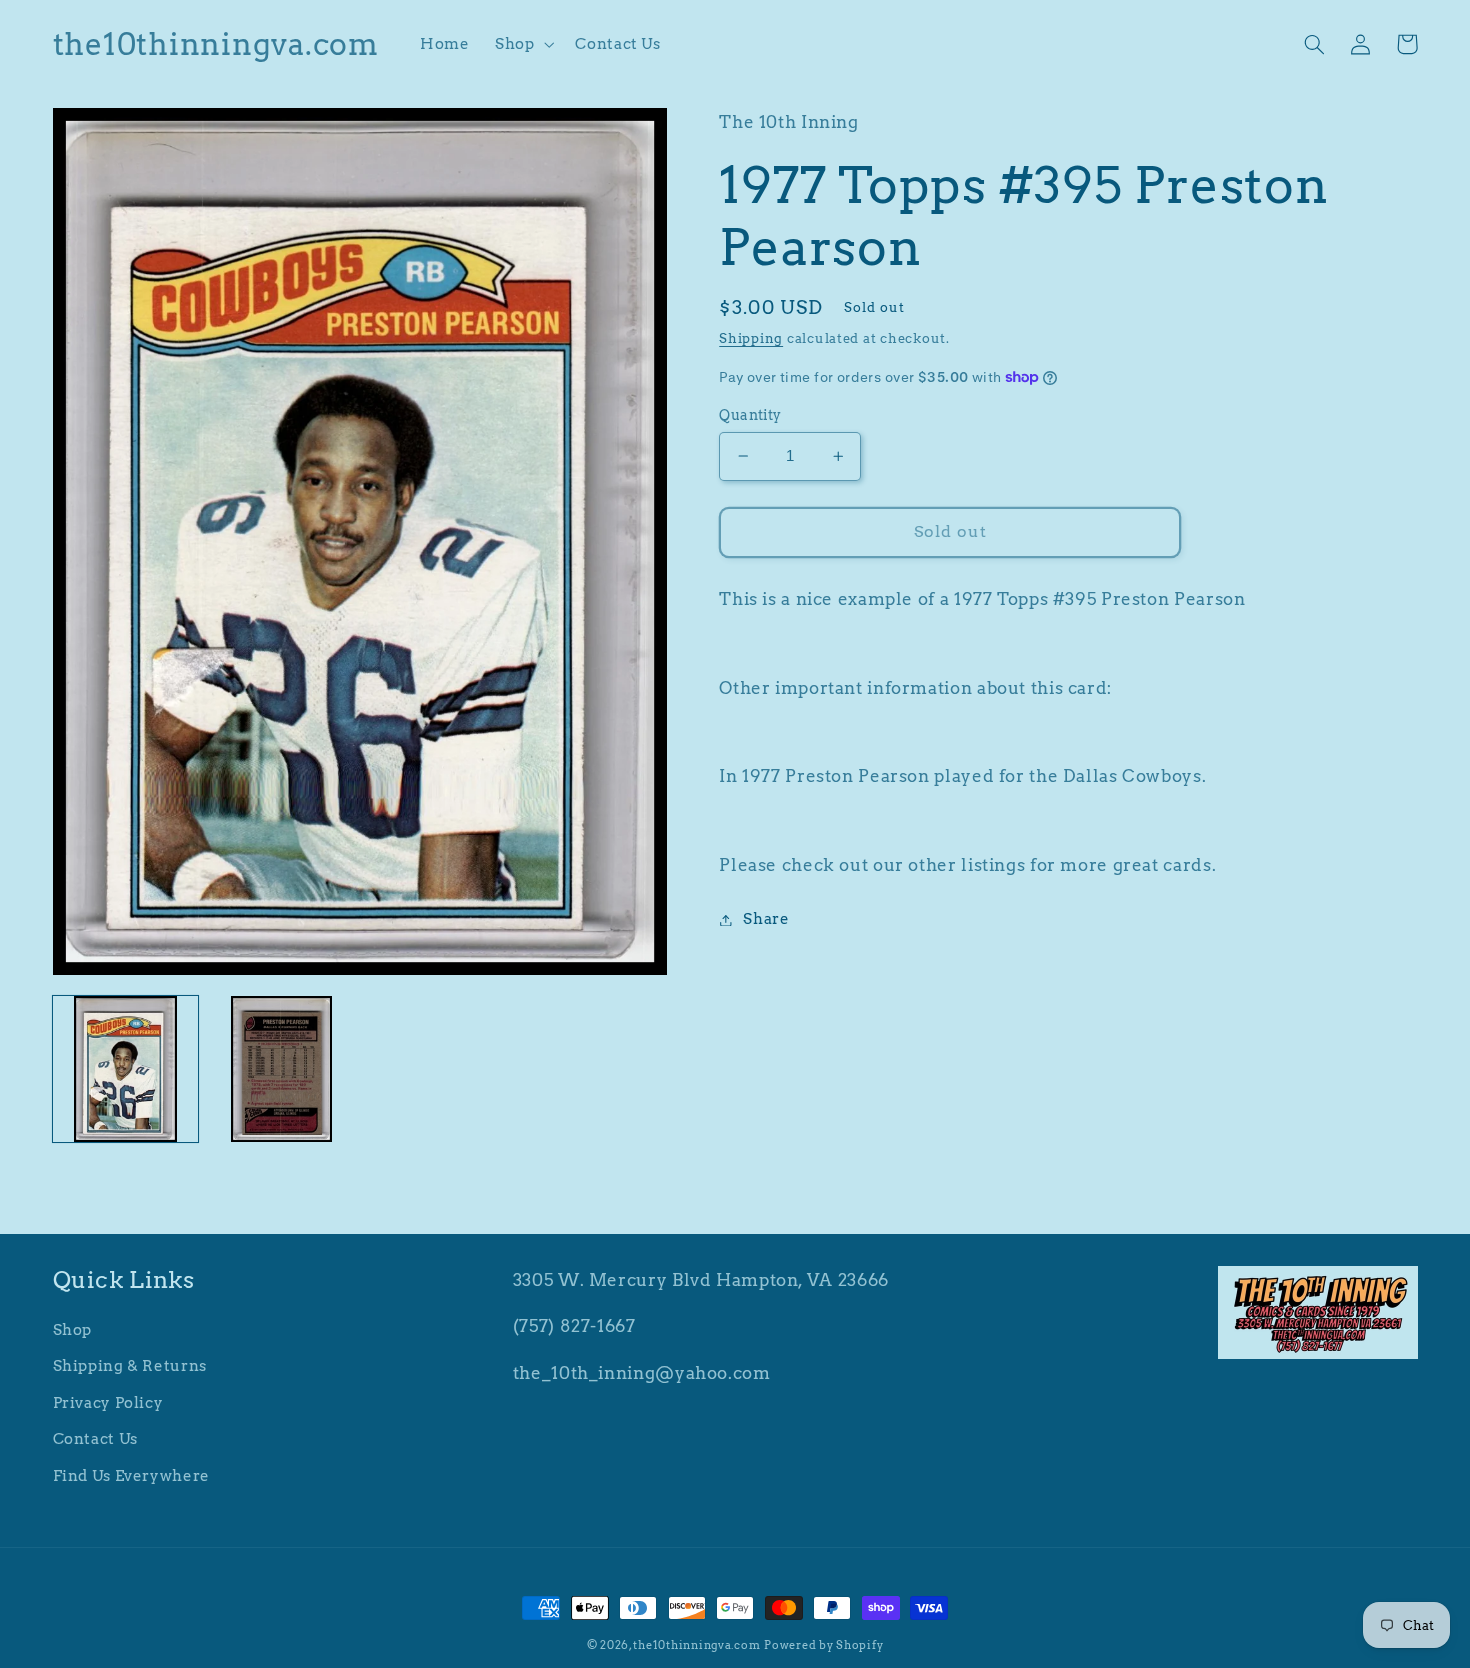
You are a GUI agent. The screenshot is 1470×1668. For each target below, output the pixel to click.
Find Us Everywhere (131, 1476)
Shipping (751, 338)
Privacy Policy (108, 1403)
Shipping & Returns (130, 1366)
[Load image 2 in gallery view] (282, 1069)
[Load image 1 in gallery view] (126, 1069)
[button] (522, 44)
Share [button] (766, 919)
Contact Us (95, 1439)
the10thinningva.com (696, 1645)
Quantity (750, 415)
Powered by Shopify (823, 1645)
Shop (73, 1330)
